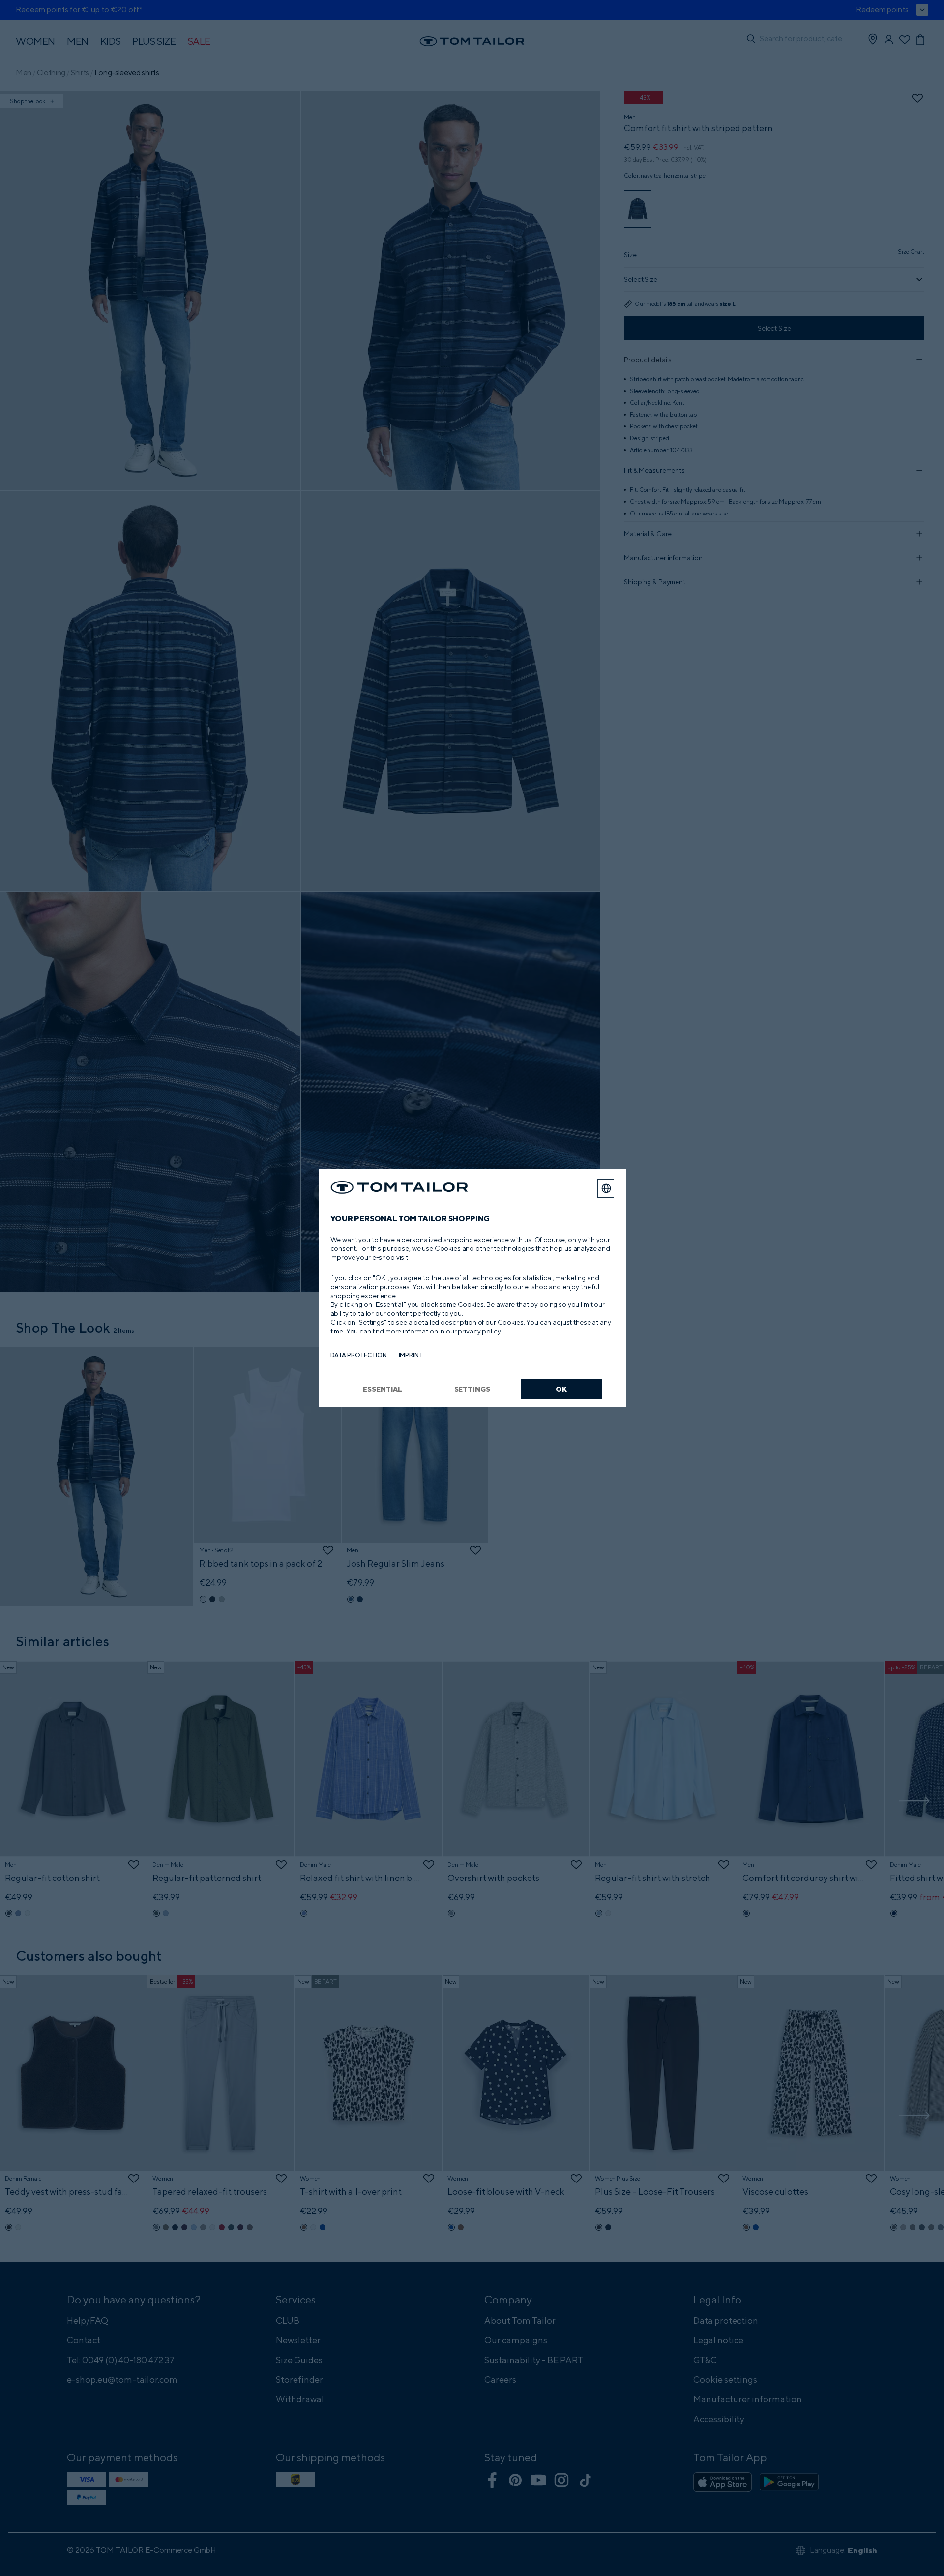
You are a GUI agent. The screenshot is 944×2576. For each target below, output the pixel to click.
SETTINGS (472, 1389)
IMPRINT (411, 1355)
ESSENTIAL (383, 1389)
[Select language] (606, 1188)
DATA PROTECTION (359, 1355)
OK (561, 1389)
